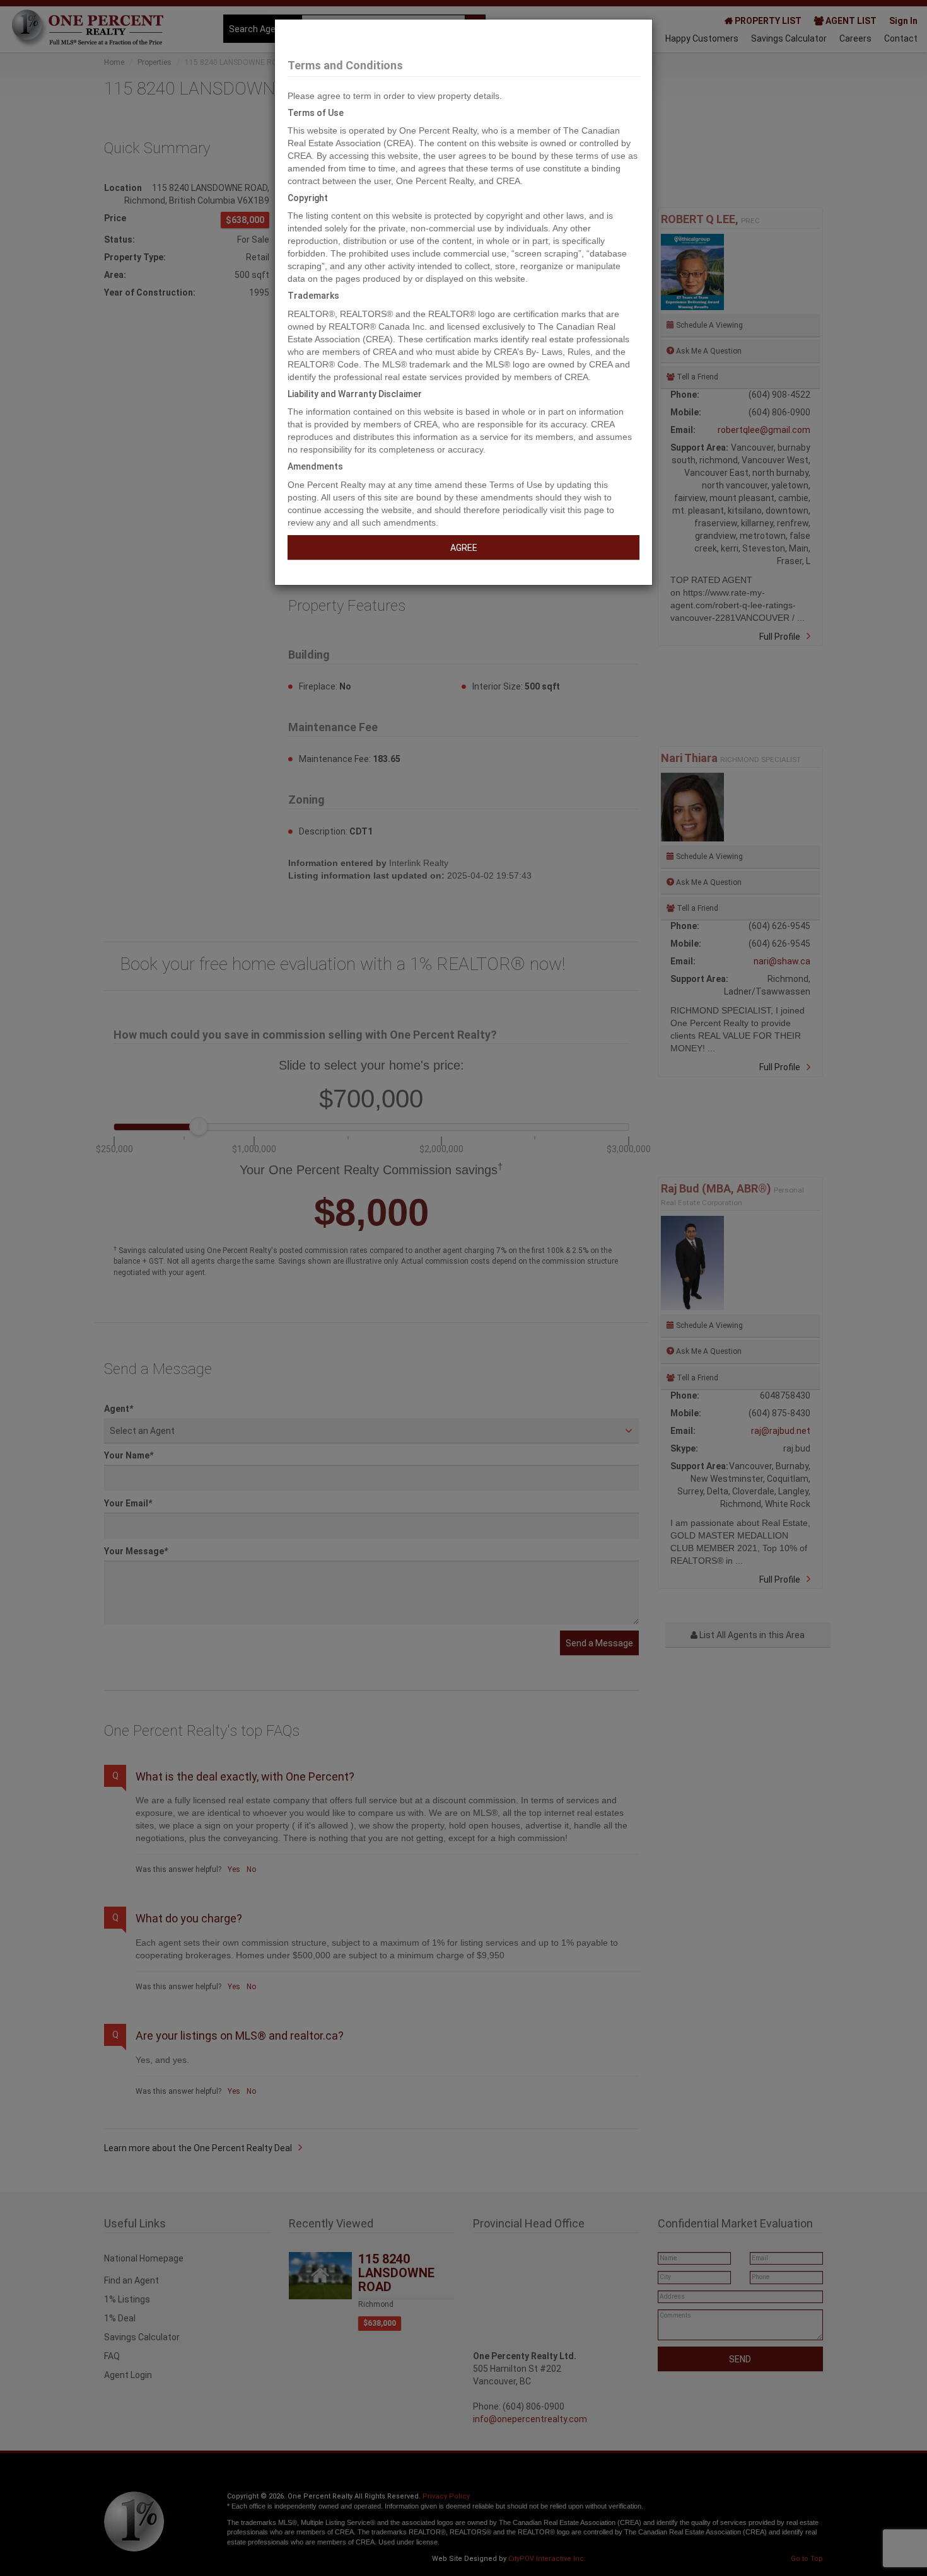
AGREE (464, 548)
